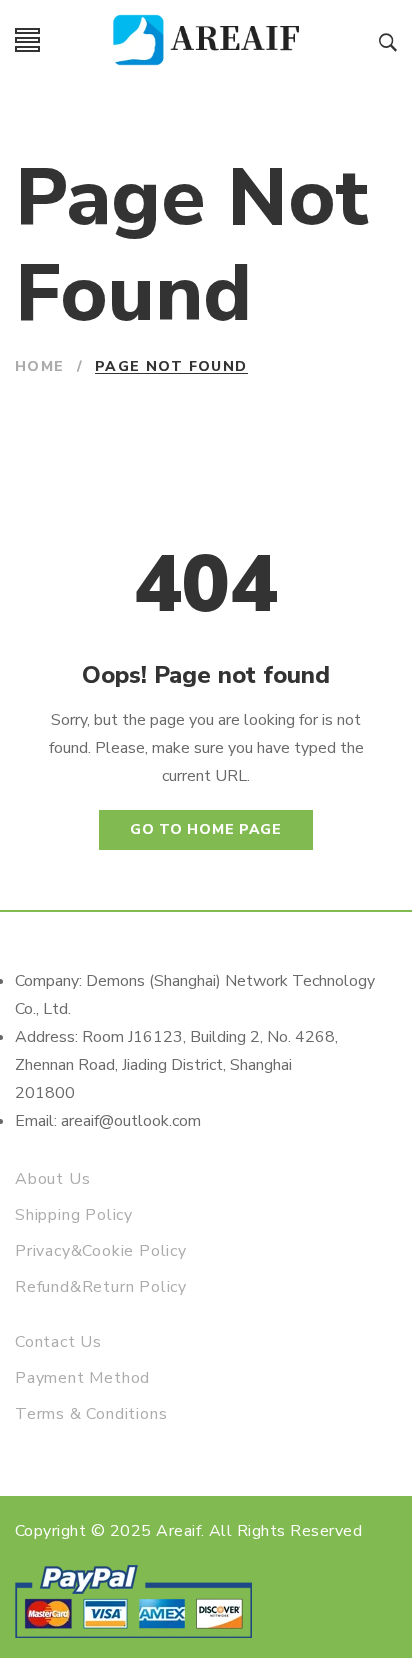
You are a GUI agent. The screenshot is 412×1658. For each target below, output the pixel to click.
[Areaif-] (209, 40)
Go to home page (206, 829)
